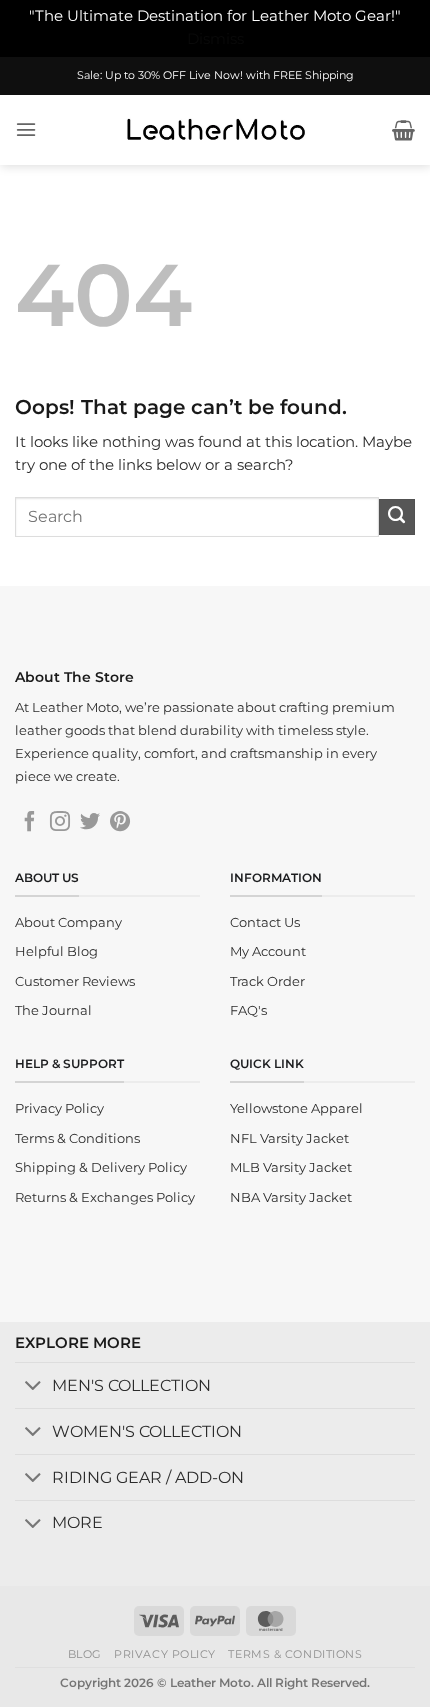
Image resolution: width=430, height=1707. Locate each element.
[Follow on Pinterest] (120, 823)
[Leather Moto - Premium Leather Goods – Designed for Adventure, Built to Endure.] (215, 130)
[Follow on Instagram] (60, 823)
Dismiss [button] (215, 39)
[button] (26, 129)
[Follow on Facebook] (30, 823)
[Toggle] (33, 1387)
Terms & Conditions (295, 1654)
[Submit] (397, 517)
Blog (85, 1654)
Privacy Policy (165, 1654)
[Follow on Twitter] (90, 823)
